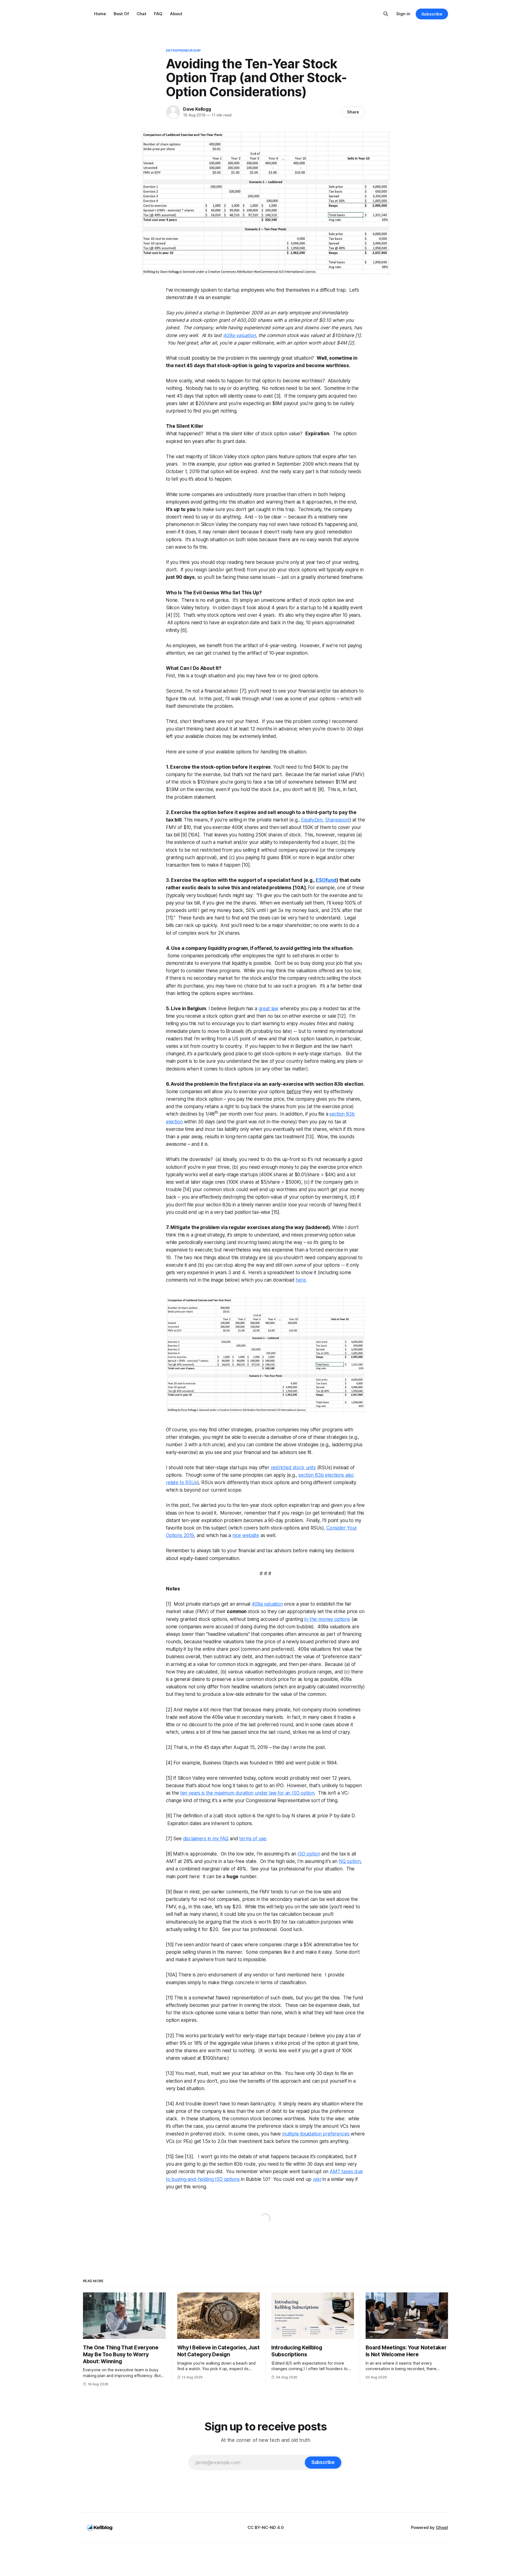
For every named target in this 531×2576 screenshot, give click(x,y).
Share (353, 112)
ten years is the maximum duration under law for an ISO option (247, 1793)
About (176, 14)
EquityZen (312, 820)
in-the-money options (327, 1619)
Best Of (121, 14)
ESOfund (326, 880)
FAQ (158, 14)
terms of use (253, 1839)
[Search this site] (386, 14)
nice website (246, 1535)
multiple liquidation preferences (316, 2134)
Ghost (442, 2527)
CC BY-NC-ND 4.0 (266, 2527)
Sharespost (337, 820)
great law (269, 1009)
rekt (317, 2179)
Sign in (403, 14)
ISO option (309, 1854)
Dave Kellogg (197, 109)
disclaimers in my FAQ (206, 1839)
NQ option (350, 1861)
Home (100, 14)
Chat (141, 14)
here (301, 1280)
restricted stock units (293, 1468)
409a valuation (239, 335)
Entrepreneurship (183, 50)
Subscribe (432, 14)
